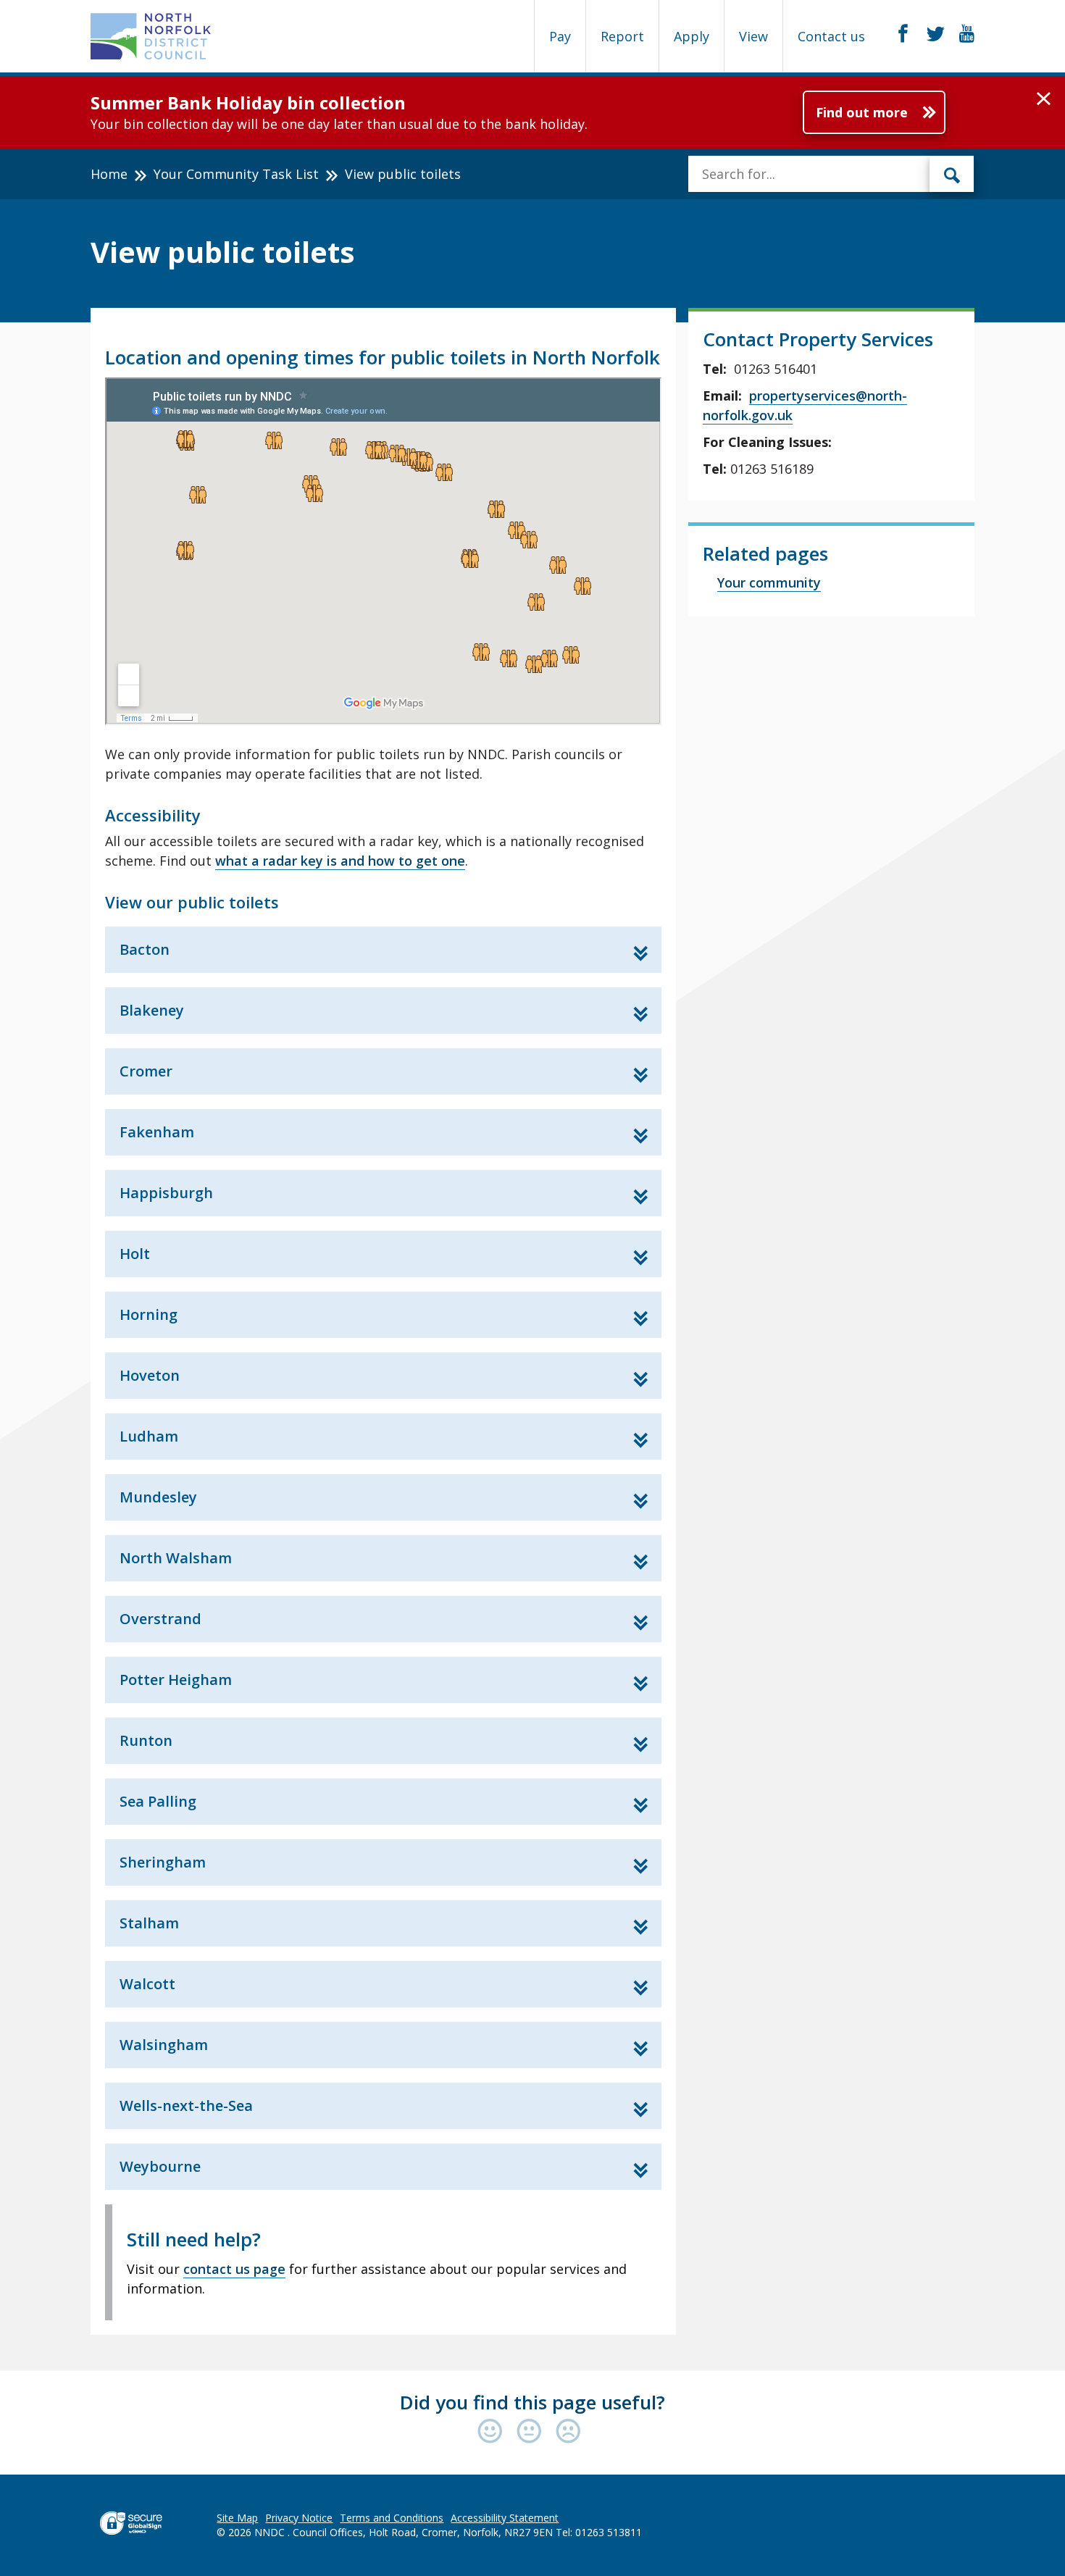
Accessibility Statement (505, 2518)
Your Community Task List (236, 174)
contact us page (234, 2269)
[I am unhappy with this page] (568, 2432)
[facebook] (903, 34)
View (753, 36)
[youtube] (967, 34)
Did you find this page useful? (532, 2402)
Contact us (831, 36)
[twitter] (936, 34)
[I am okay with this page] (532, 2432)
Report (622, 36)
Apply (692, 36)
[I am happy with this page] (493, 2432)
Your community (769, 582)
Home (109, 174)
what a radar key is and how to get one (340, 861)
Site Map (237, 2518)
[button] (1044, 99)
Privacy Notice (299, 2518)
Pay (560, 36)
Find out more (862, 112)
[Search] (952, 174)
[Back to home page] (151, 36)
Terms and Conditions (392, 2518)
